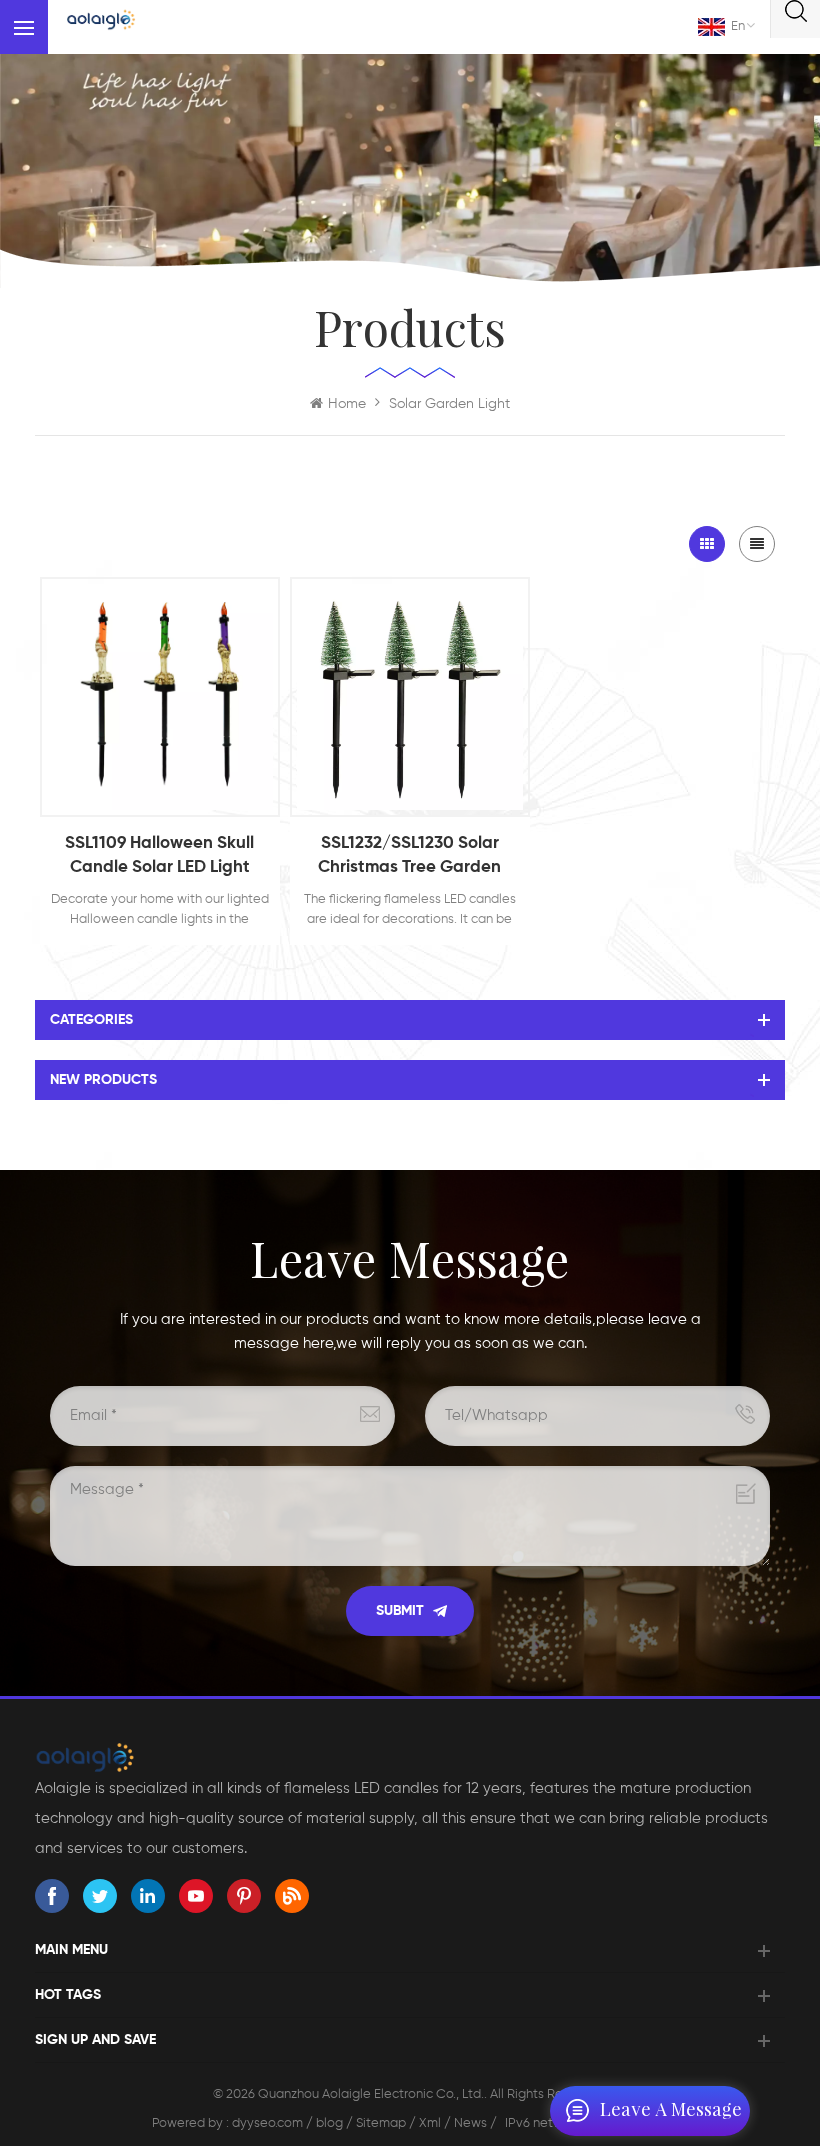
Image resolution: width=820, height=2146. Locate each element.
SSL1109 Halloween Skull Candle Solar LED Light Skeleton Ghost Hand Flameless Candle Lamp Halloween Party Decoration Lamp (159, 857)
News (470, 2123)
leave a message (671, 2111)
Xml (430, 2123)
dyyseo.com (269, 2123)
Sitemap (381, 2123)
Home (347, 404)
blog (329, 2123)
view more (159, 797)
